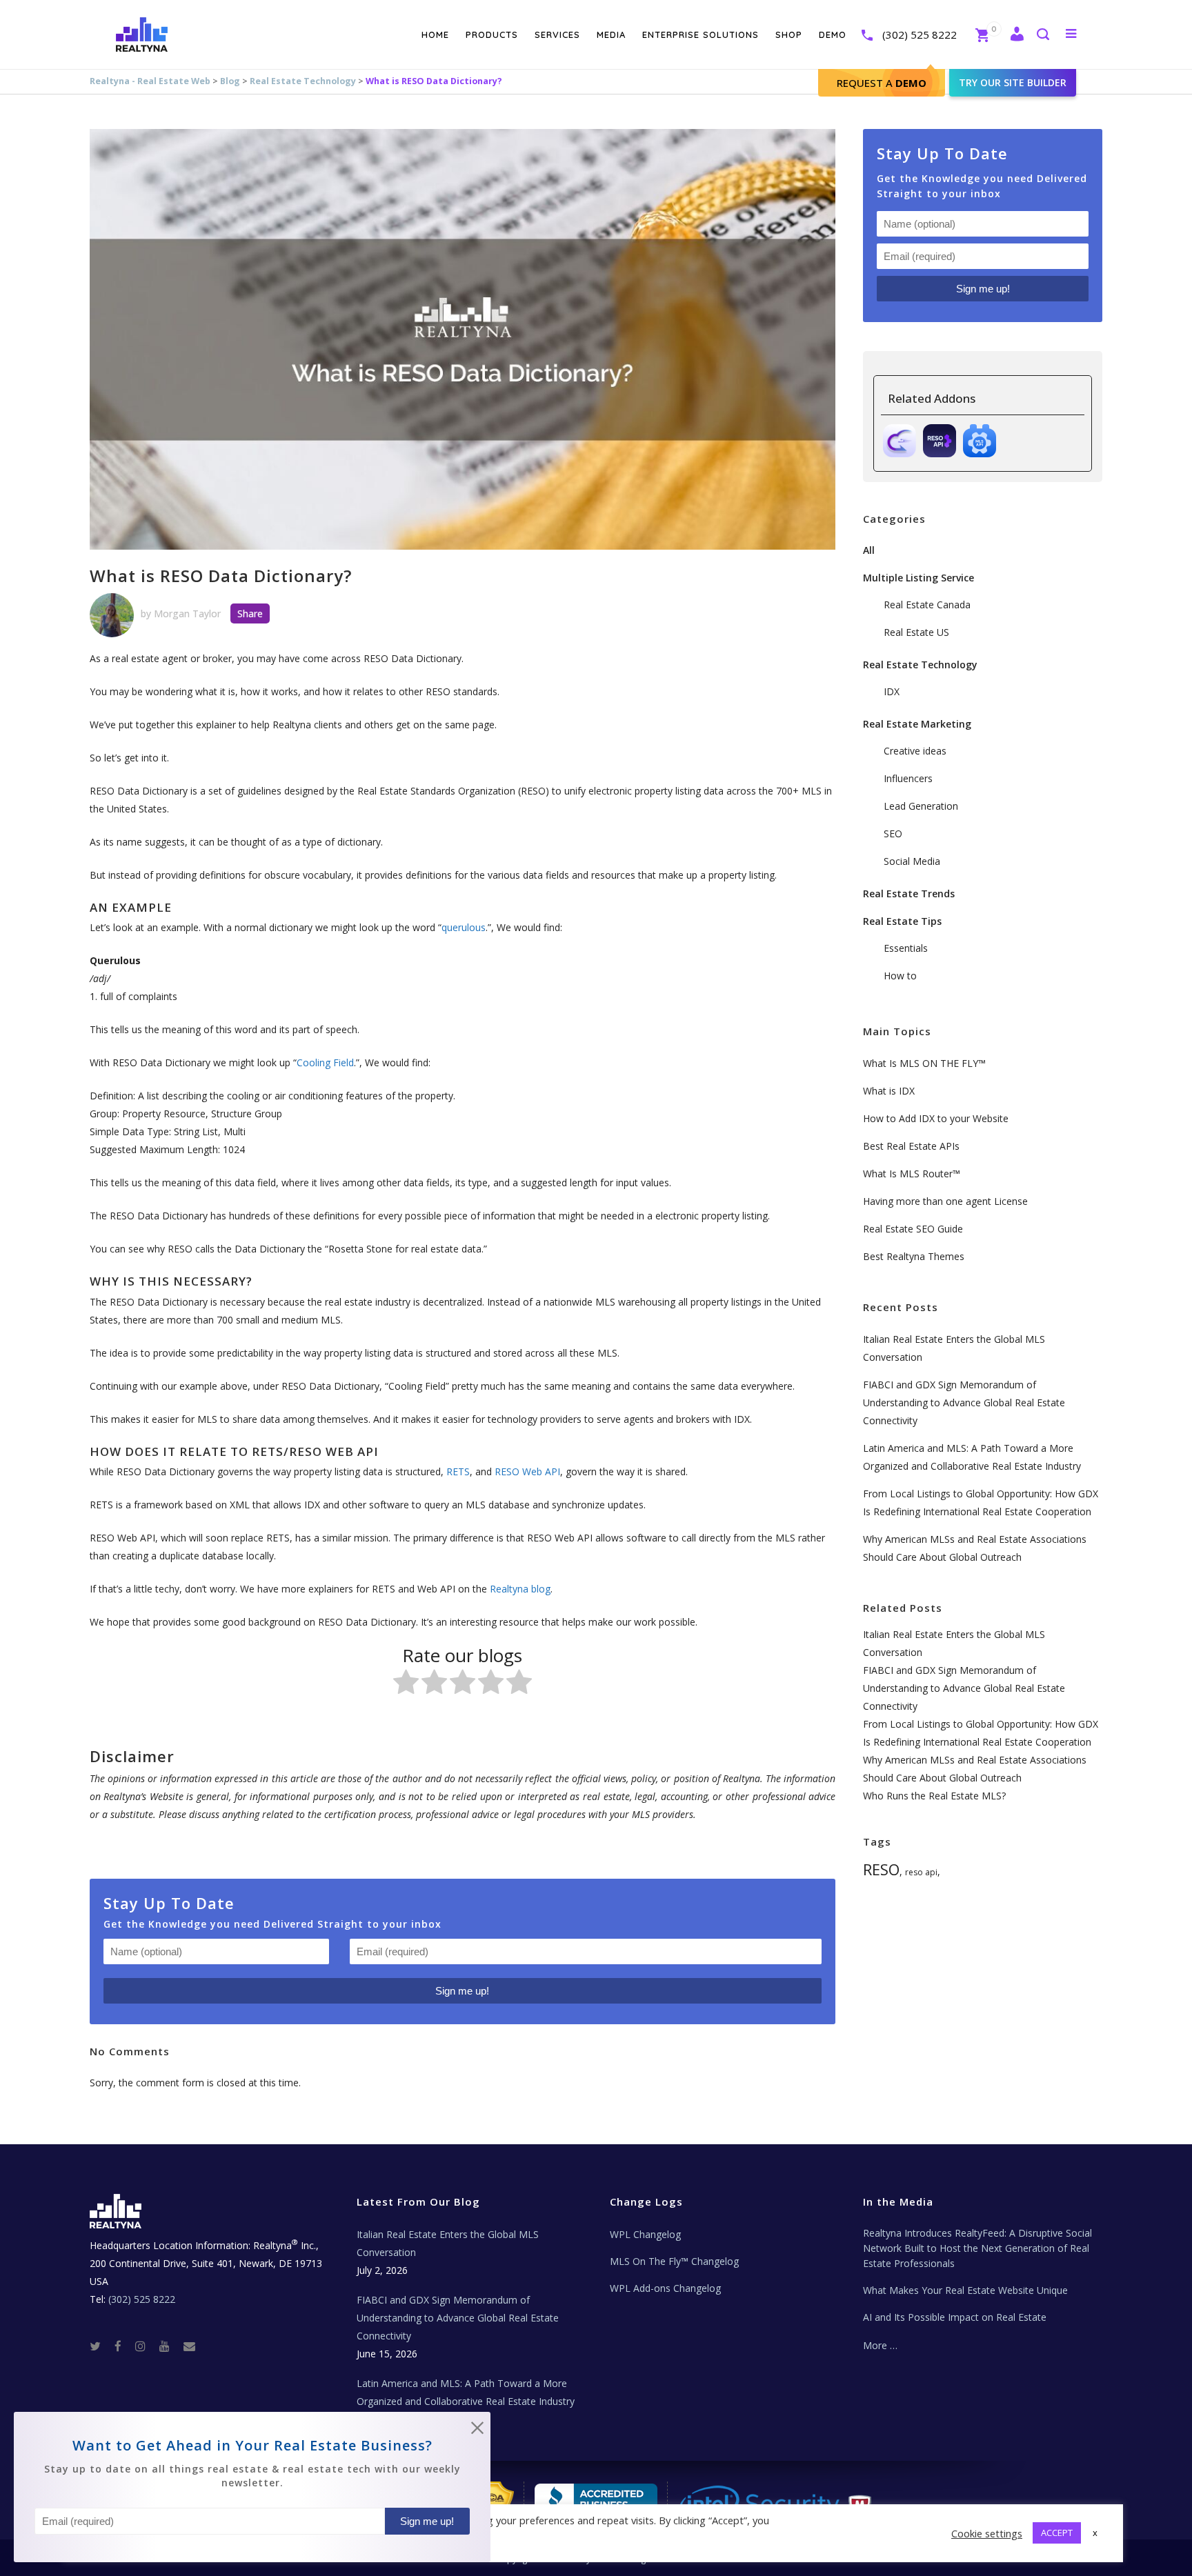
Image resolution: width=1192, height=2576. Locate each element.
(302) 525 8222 (920, 34)
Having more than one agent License (945, 1201)
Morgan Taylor (187, 613)
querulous (464, 927)
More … (880, 2345)
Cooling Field (325, 1062)
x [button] (1095, 2533)
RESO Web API (527, 1471)
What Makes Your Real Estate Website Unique (965, 2290)
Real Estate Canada (927, 605)
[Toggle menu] (1068, 33)
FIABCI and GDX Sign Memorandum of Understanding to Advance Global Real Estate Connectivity (964, 1402)
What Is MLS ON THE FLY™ (924, 1063)
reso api (921, 1872)
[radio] (406, 1685)
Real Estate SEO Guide (913, 1229)
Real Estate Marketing (917, 724)
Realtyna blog (520, 1589)
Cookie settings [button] (987, 2533)
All (869, 550)
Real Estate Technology (303, 81)
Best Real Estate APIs (911, 1146)
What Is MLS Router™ (912, 1174)
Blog (230, 81)
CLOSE (477, 2430)
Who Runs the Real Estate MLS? (934, 1796)
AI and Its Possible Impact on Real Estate (955, 2317)
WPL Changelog (645, 2234)
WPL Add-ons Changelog (665, 2288)
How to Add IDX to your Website (936, 1118)
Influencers (908, 778)
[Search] (1042, 36)
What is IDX (889, 1091)
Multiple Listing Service (918, 578)
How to (900, 976)
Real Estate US (916, 632)
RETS (458, 1471)
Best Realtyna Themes (914, 1256)
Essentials (906, 948)
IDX (892, 691)
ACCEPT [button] (1057, 2533)
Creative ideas (915, 751)
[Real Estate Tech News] (189, 2345)
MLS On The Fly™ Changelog (674, 2261)
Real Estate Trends (909, 893)
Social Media (912, 861)
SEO (893, 833)
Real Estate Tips (902, 921)
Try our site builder (1013, 82)
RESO (881, 1869)
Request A (882, 83)
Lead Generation (921, 806)
